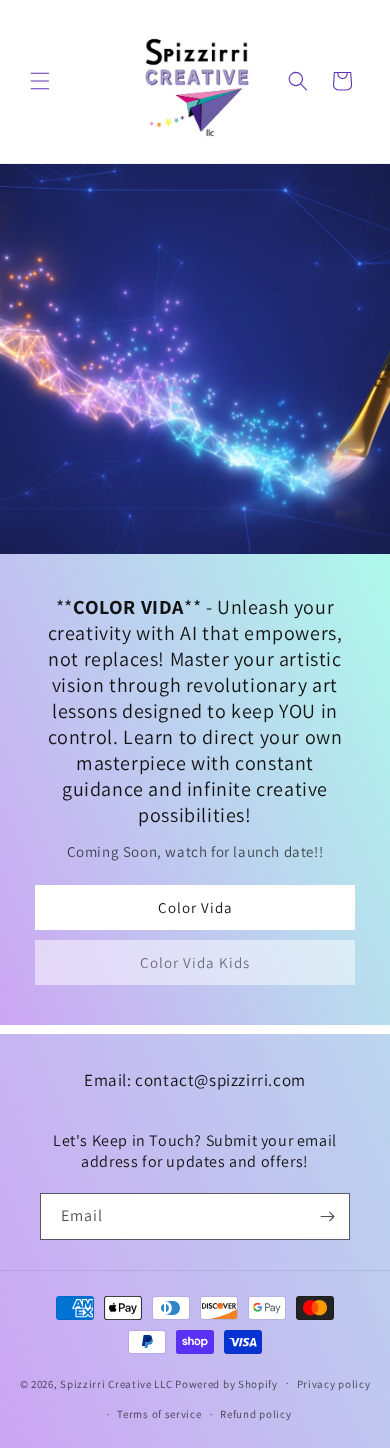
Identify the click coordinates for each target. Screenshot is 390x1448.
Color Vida (195, 906)
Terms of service (159, 1414)
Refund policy (255, 1414)
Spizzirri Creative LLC (116, 1383)
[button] (40, 81)
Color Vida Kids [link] (195, 961)
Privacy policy (334, 1384)
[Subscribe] (327, 1216)
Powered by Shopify (226, 1383)
